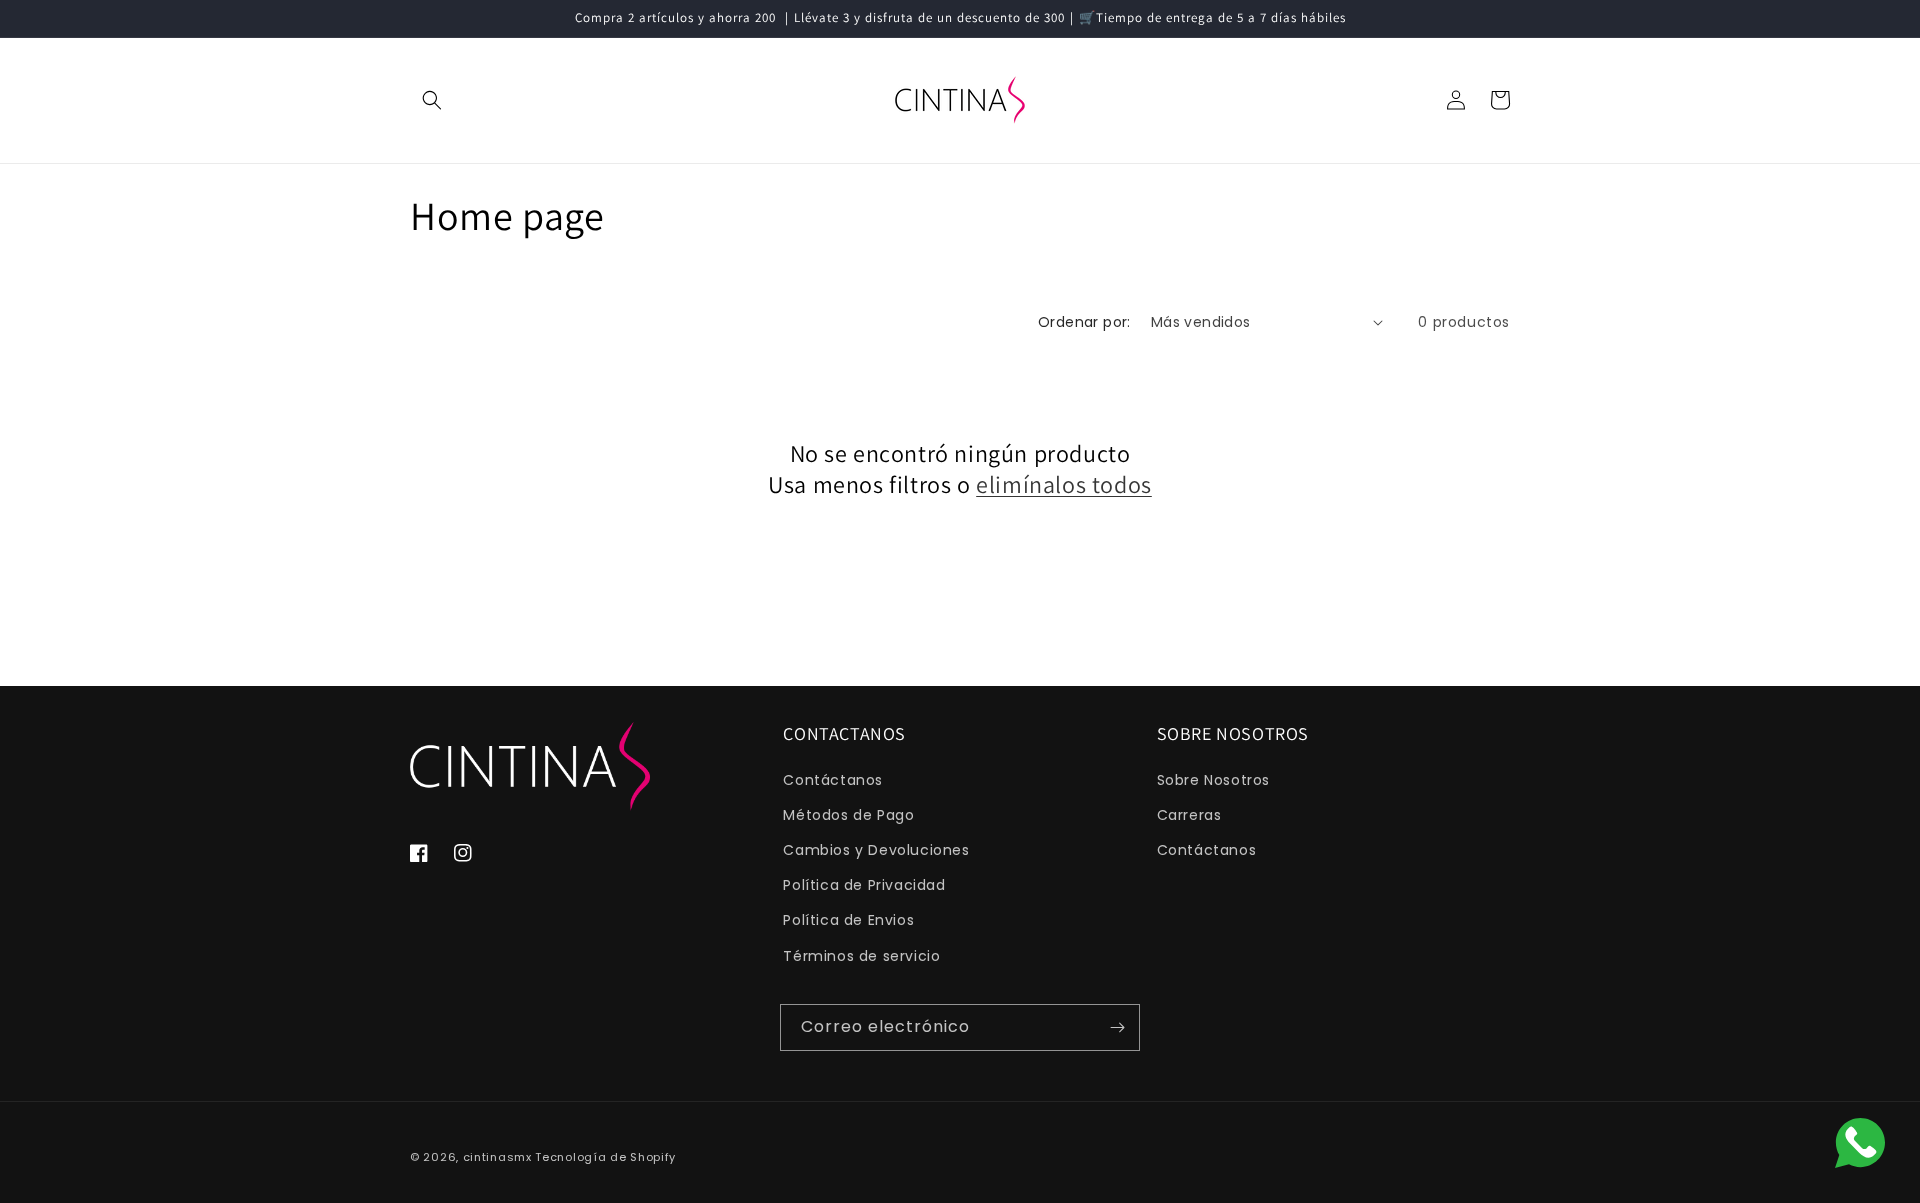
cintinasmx (497, 1157)
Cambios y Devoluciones (876, 850)
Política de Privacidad (864, 885)
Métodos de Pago (848, 815)
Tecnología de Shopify (605, 1157)
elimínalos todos (1064, 484)
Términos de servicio (861, 956)
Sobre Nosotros (1213, 780)
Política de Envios (848, 920)
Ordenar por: (1084, 322)
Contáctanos (833, 780)
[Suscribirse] (1117, 1027)
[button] (432, 100)
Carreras (1189, 815)
